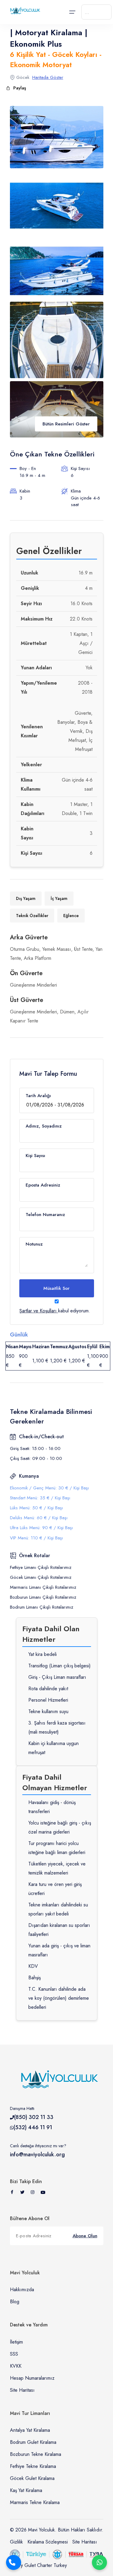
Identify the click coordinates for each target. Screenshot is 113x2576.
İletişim (16, 2342)
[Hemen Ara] (14, 2562)
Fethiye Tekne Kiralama (33, 2466)
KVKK (16, 2366)
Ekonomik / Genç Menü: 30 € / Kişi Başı (49, 1488)
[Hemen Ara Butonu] (14, 2562)
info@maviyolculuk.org (37, 2154)
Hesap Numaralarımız (32, 2378)
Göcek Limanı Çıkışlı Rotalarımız (41, 1577)
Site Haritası (22, 2390)
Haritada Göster (48, 77)
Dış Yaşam (26, 898)
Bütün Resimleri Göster (66, 424)
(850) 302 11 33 (34, 2117)
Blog (15, 2302)
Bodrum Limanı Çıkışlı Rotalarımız (42, 1607)
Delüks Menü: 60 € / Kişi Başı (39, 1518)
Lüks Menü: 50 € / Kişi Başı (36, 1508)
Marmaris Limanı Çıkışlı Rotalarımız (43, 1587)
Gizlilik (16, 2542)
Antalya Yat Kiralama (30, 2430)
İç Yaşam (59, 898)
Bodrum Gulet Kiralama (33, 2442)
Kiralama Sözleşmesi (48, 2542)
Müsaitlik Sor (56, 1288)
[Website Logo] (24, 11)
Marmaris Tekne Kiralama (35, 2502)
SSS (14, 2354)
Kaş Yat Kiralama (26, 2490)
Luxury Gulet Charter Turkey (38, 2565)
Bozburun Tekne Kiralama (36, 2454)
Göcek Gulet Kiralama (32, 2478)
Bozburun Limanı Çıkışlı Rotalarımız (43, 1597)
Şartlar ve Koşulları (38, 1311)
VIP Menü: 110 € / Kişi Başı (36, 1538)
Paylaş (20, 88)
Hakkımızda (22, 2290)
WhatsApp (99, 2562)
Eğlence (71, 916)
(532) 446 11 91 (33, 2127)
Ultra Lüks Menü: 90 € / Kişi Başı (41, 1528)
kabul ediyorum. (55, 1311)
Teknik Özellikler (32, 916)
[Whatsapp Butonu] (99, 2562)
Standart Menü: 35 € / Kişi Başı (40, 1498)
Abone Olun (85, 2236)
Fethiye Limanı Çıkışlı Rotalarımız (41, 1567)
